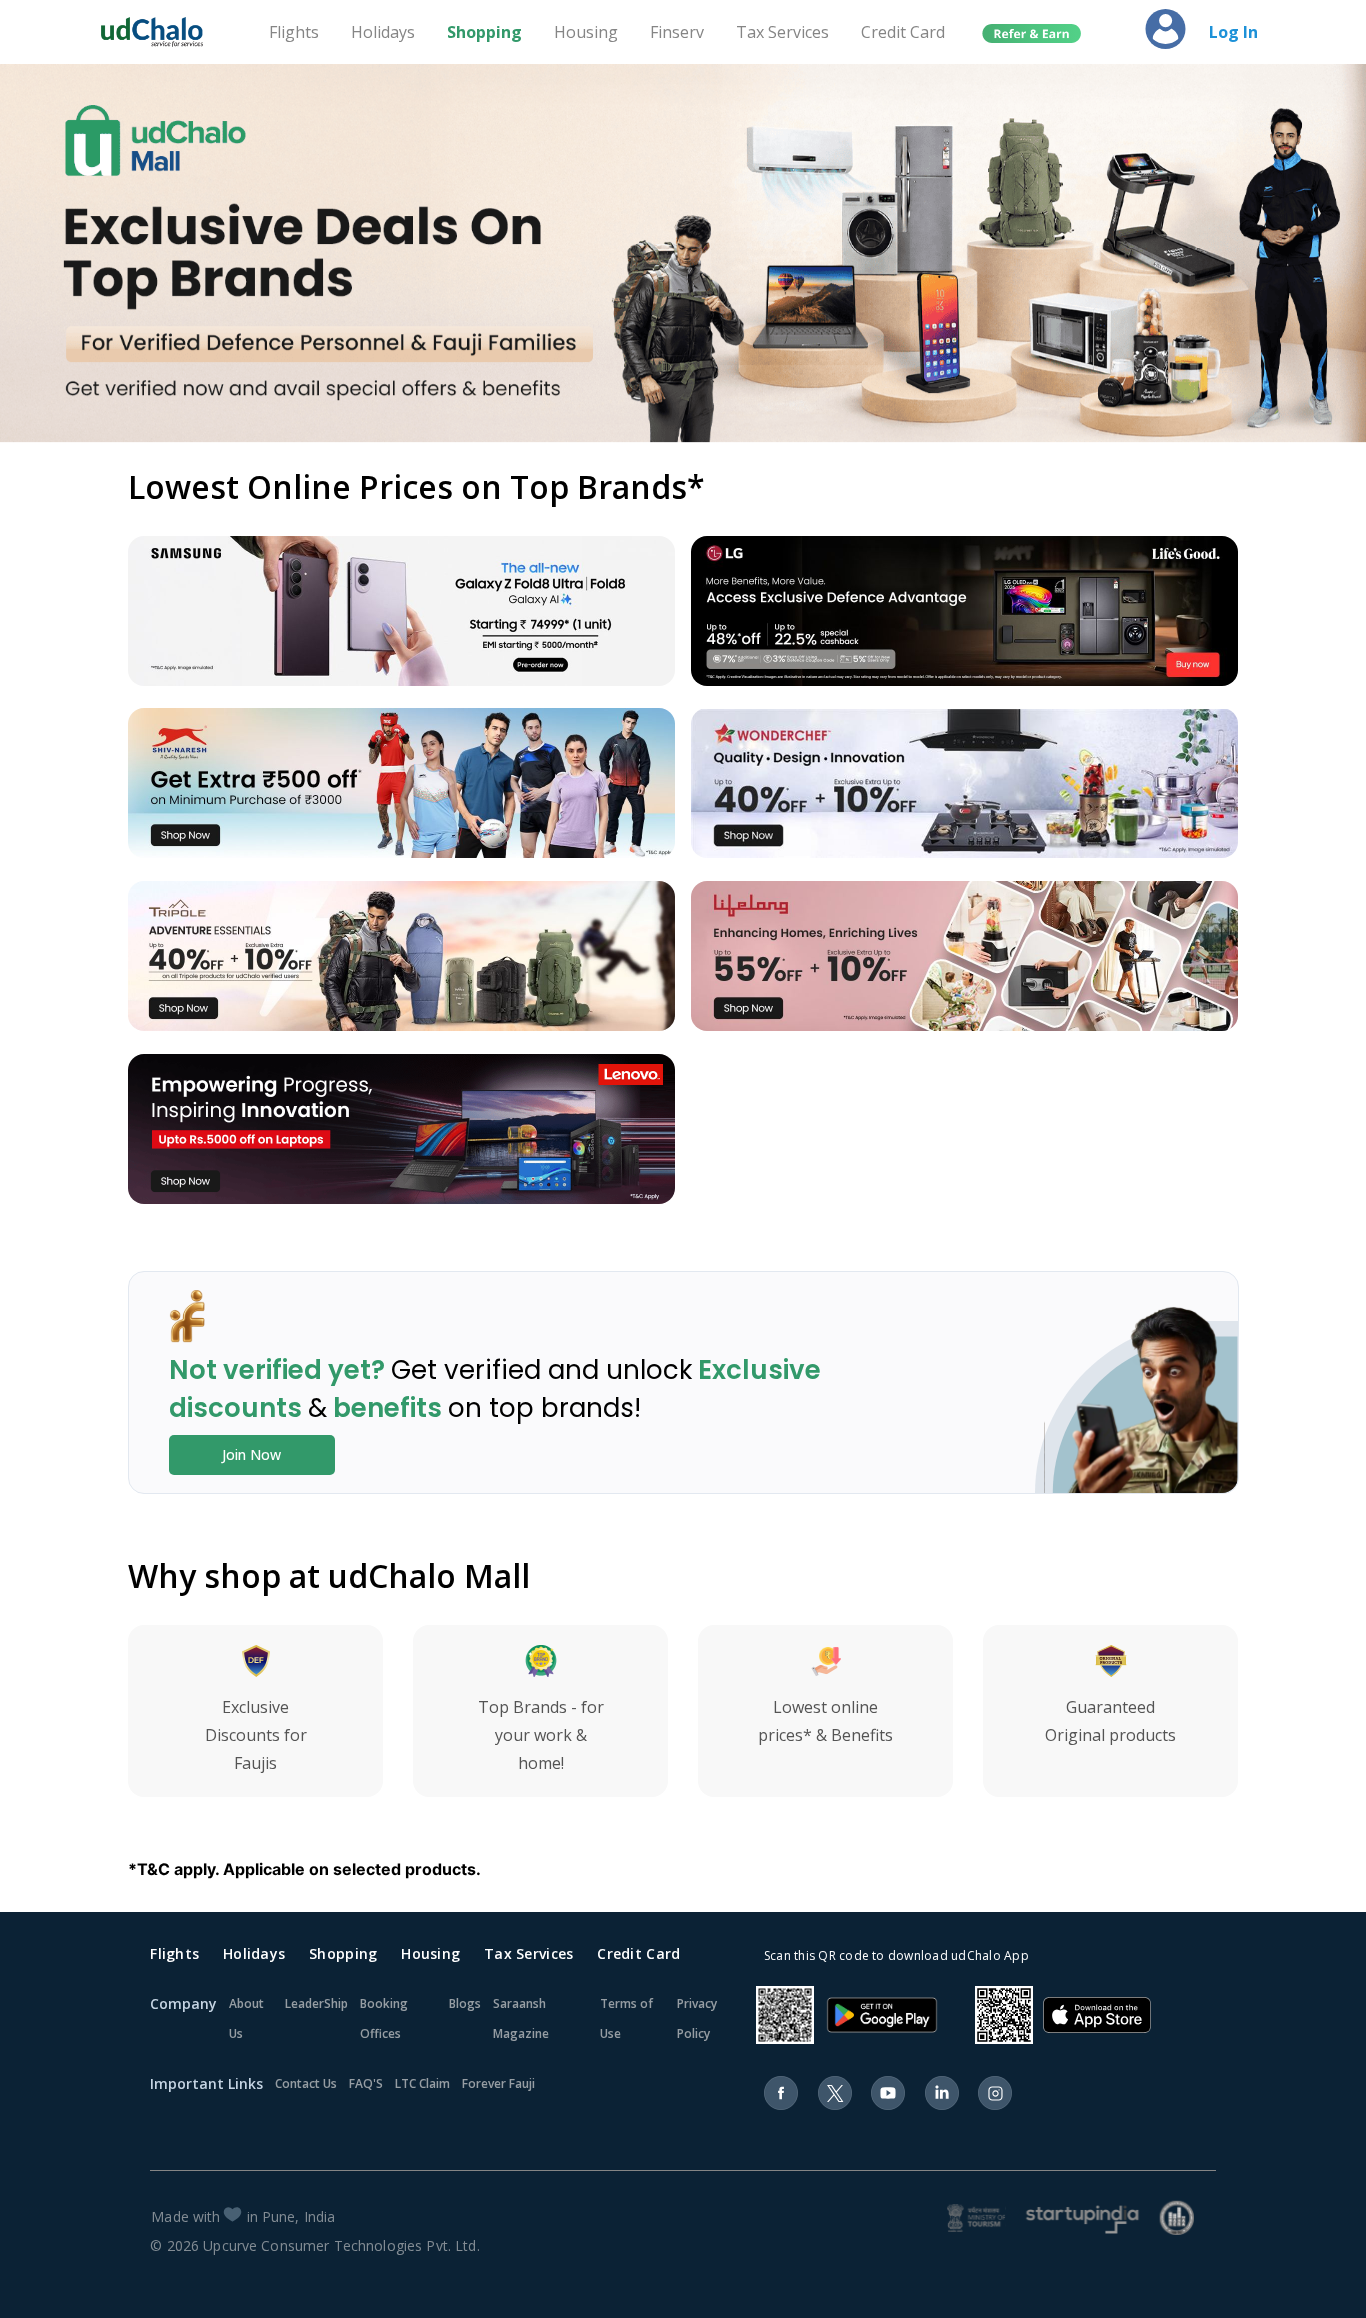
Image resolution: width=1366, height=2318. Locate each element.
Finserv (677, 32)
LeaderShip (316, 2003)
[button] (1031, 34)
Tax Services (782, 32)
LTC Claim (422, 2083)
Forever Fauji (498, 2083)
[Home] (161, 32)
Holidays (383, 32)
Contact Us (306, 2083)
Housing (586, 32)
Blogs (465, 2003)
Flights (294, 32)
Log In (1233, 32)
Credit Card (903, 32)
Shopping (484, 32)
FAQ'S (366, 2083)
